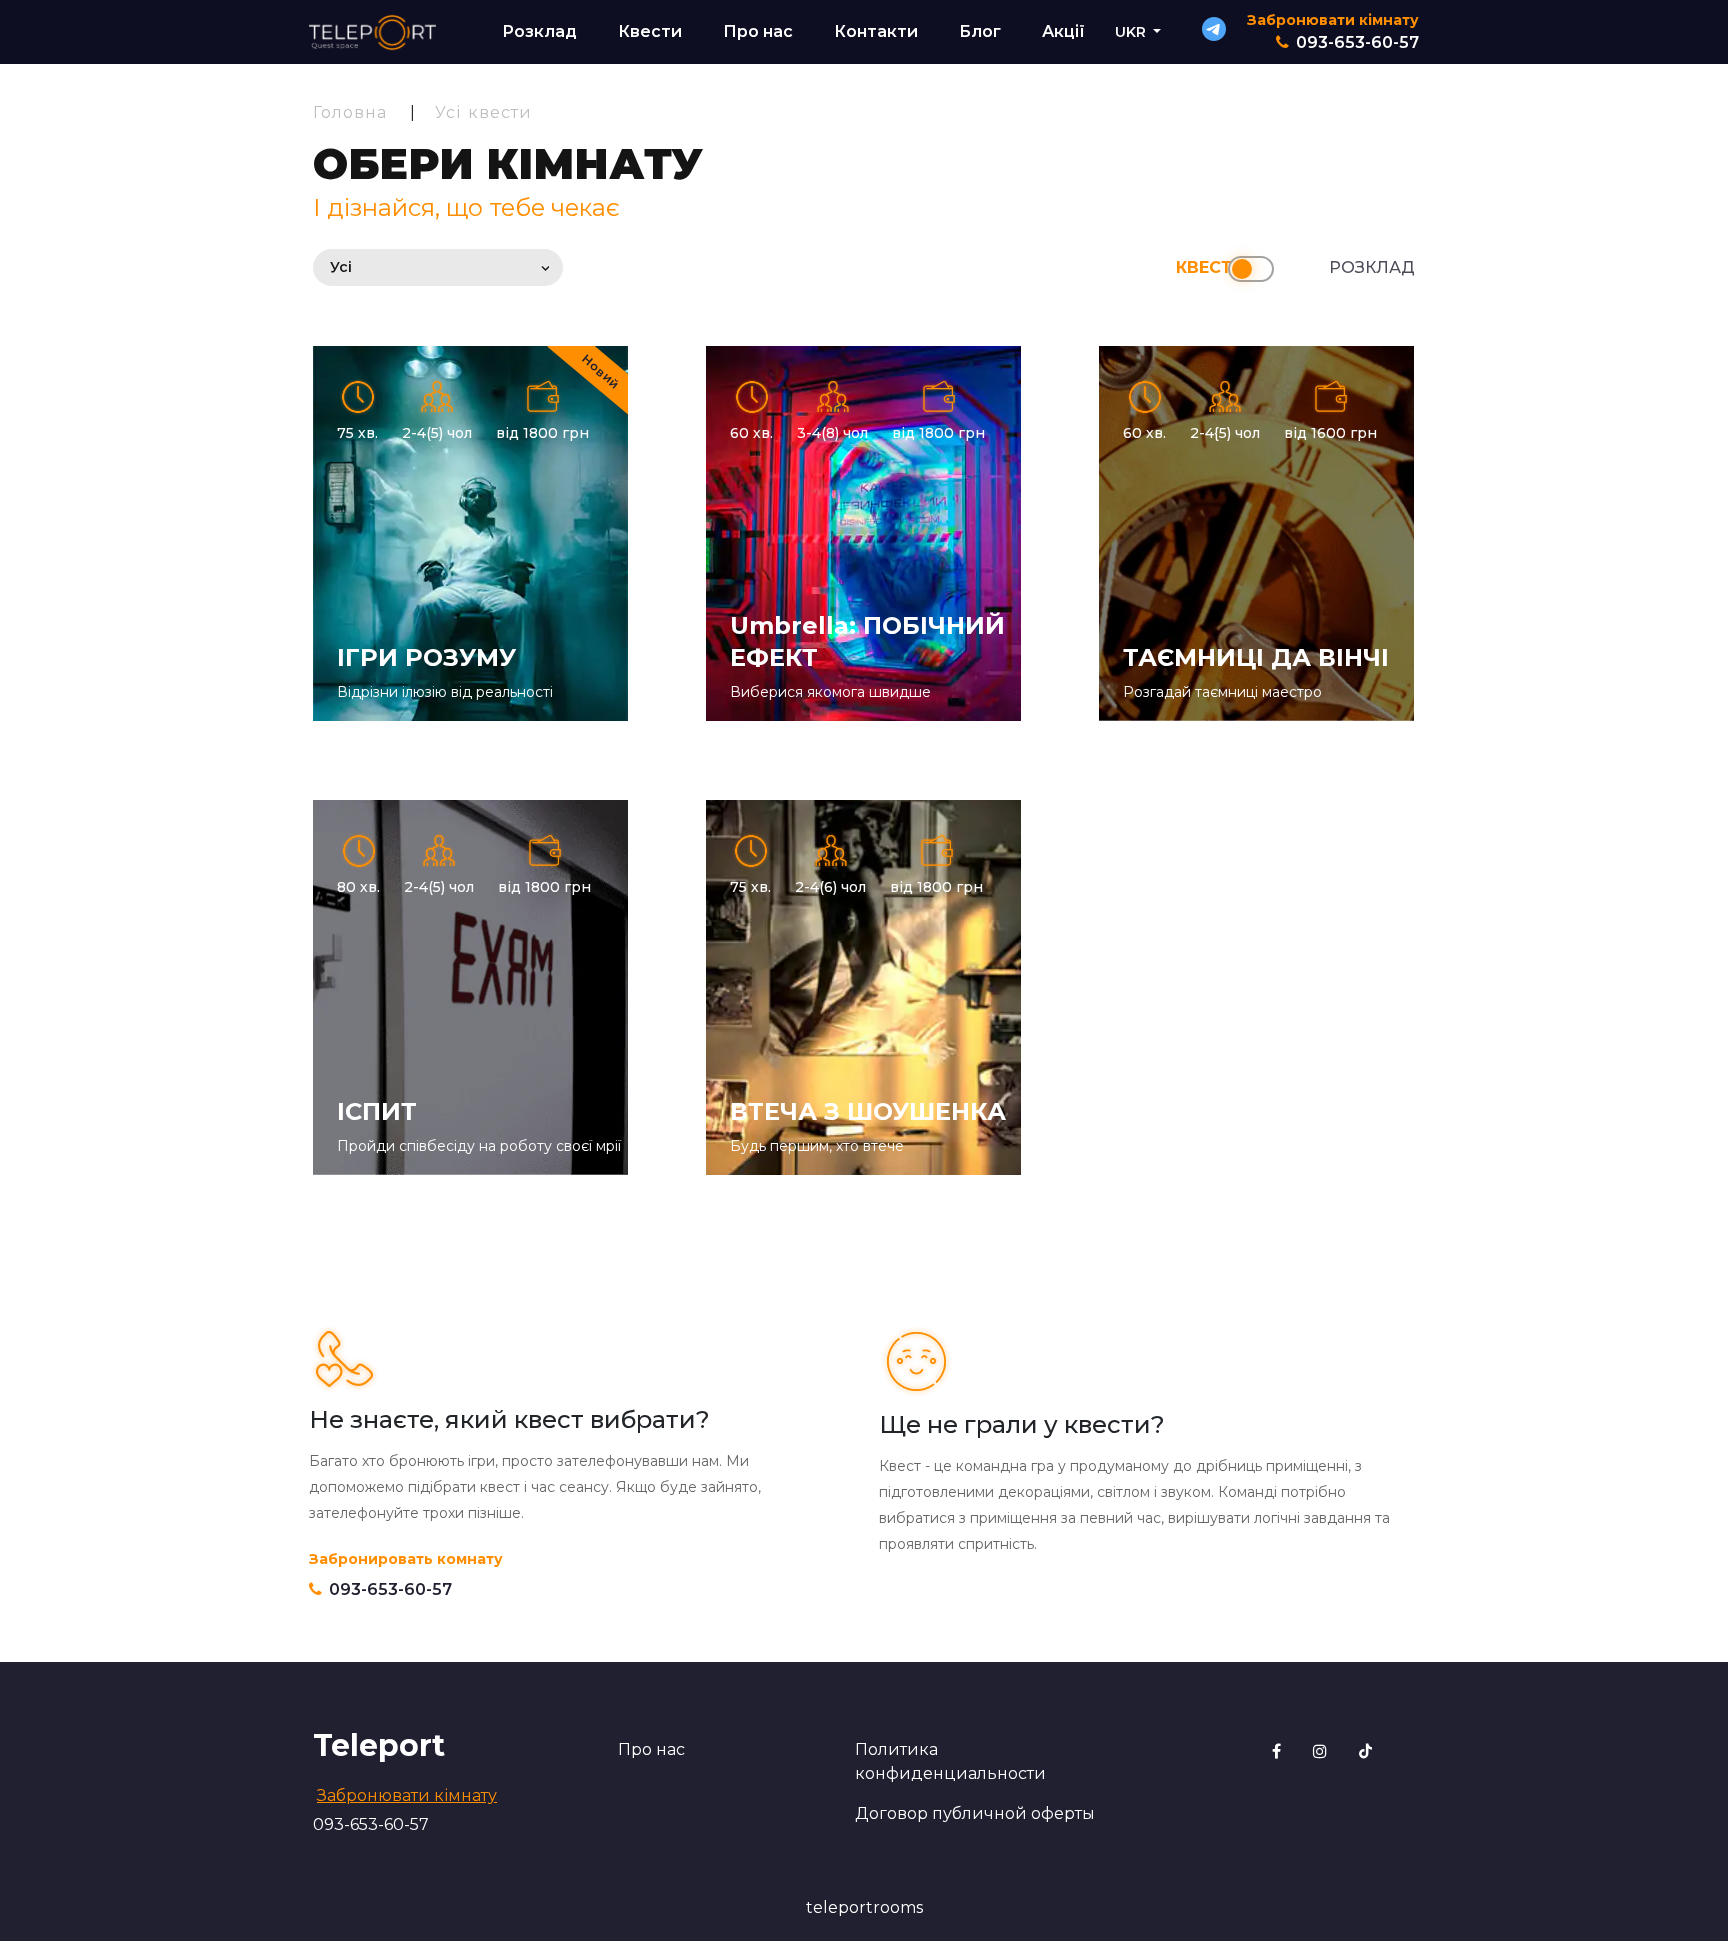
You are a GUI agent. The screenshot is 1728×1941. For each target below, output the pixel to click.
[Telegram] (1214, 35)
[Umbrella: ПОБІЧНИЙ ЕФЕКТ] (863, 533)
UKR (1130, 32)
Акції (1063, 31)
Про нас (758, 31)
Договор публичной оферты (975, 1813)
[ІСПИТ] (470, 987)
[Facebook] (1278, 1751)
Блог (980, 31)
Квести (650, 31)
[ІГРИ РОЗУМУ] (470, 533)
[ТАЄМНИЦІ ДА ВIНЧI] (1256, 533)
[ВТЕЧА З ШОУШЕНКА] (863, 987)
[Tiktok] (1365, 1751)
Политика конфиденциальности (950, 1761)
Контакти (876, 31)
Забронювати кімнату (407, 1795)
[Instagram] (1322, 1751)
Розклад (539, 31)
